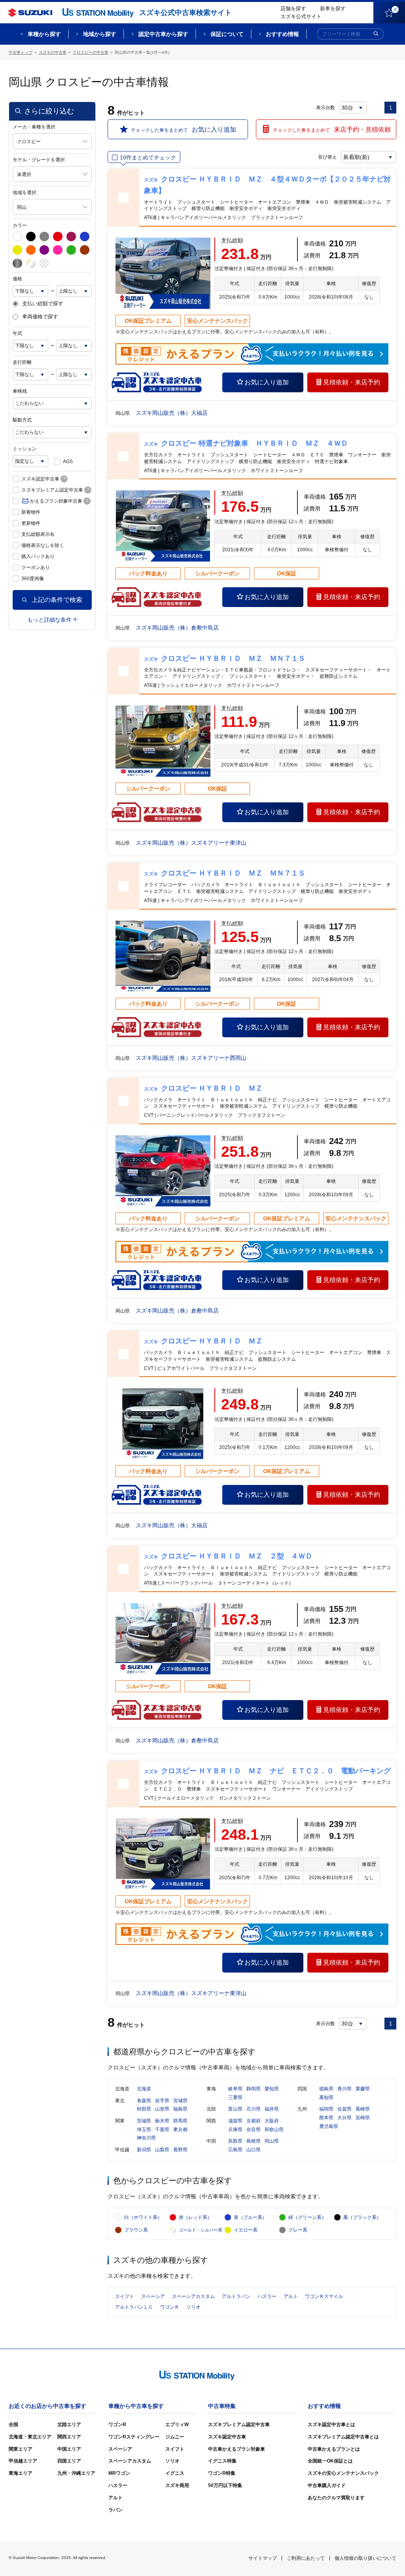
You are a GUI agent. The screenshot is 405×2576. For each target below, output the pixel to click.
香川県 (344, 2089)
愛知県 (272, 2089)
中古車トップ (21, 52)
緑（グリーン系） (307, 2217)
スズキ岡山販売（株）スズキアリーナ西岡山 (191, 1058)
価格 (17, 279)
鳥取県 (235, 2141)
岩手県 (162, 2101)
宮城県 (180, 2101)
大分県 (344, 2118)
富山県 (235, 2109)
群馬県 (180, 2121)
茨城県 (144, 2121)
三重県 (235, 2097)
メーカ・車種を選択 (34, 127)
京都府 (254, 2121)
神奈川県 (146, 2138)
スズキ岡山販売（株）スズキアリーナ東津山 (191, 843)
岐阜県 (235, 2089)
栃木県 (162, 2121)
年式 (17, 333)
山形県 (162, 2109)
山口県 (254, 2150)
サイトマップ (263, 2558)
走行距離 (22, 362)
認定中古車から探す (163, 34)
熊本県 (326, 2118)
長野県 (180, 2150)
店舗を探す (293, 9)
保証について (227, 34)
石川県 (254, 2109)
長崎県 (363, 2109)
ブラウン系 (136, 2230)
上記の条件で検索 (57, 600)
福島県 (180, 2109)
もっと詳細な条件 (49, 620)
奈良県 (254, 2130)
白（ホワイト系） (143, 2217)
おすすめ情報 (282, 34)
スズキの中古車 (53, 52)
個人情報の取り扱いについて (365, 2558)
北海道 (144, 2089)
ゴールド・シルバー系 (201, 2230)
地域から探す (100, 34)
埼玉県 (144, 2130)
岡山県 (272, 2141)
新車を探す (333, 9)
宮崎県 (363, 2118)
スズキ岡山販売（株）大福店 (172, 413)
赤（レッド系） (195, 2217)
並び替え (327, 157)
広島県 (235, 2150)
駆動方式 (22, 420)
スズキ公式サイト (301, 16)
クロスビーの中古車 (91, 52)
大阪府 (272, 2121)
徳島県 (326, 2089)
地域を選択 (25, 193)
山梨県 (162, 2150)
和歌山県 (274, 2130)
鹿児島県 (329, 2126)
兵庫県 (235, 2130)
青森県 (144, 2101)
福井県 (272, 2109)
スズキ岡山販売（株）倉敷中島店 (177, 628)
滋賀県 (235, 2121)
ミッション (25, 449)
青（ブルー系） (250, 2217)
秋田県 (144, 2109)
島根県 (254, 2141)
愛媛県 (363, 2089)
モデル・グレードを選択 (39, 160)
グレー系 (298, 2230)
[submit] (376, 34)
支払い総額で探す (43, 304)
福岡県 (326, 2109)
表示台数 (326, 108)
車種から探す (44, 34)
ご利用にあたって (306, 2558)
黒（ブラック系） (362, 2217)
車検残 (20, 391)
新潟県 (144, 2150)
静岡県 (254, 2089)
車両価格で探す (40, 317)
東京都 (180, 2130)
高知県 (326, 2097)
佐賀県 (344, 2109)
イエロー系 (246, 2230)
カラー (20, 225)
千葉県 (162, 2130)
